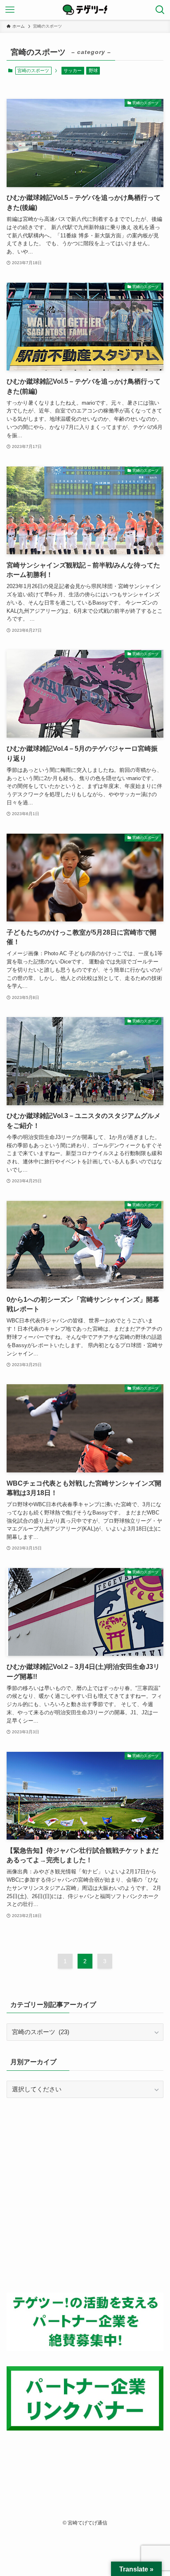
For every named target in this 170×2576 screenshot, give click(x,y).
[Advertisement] (85, 2195)
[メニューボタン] (10, 10)
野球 (93, 70)
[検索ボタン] (160, 10)
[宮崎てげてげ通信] (85, 10)
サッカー (73, 70)
